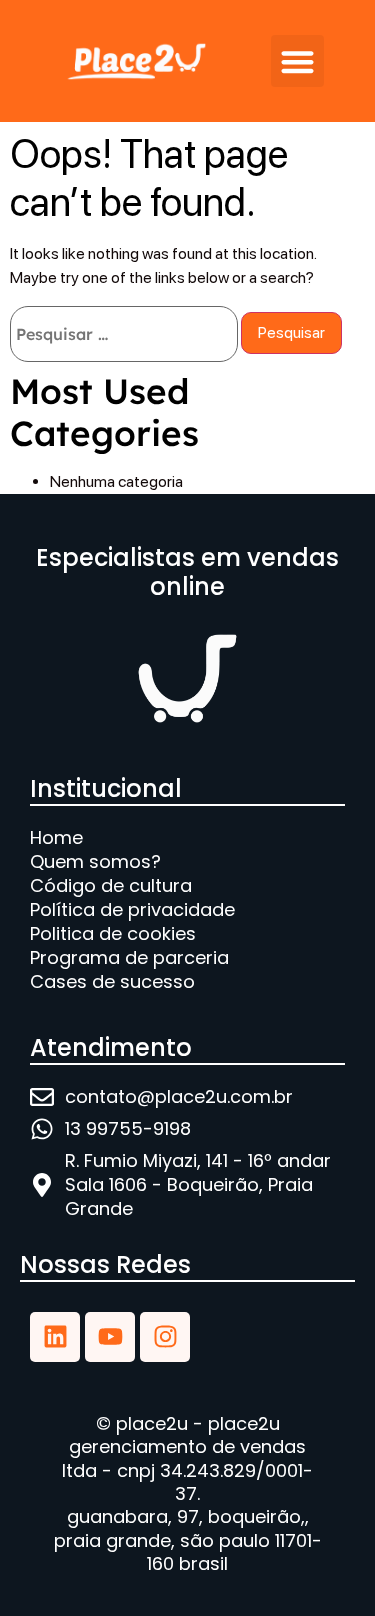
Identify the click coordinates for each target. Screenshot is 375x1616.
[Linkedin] (55, 1337)
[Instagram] (165, 1337)
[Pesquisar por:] (124, 334)
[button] (297, 61)
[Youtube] (110, 1337)
